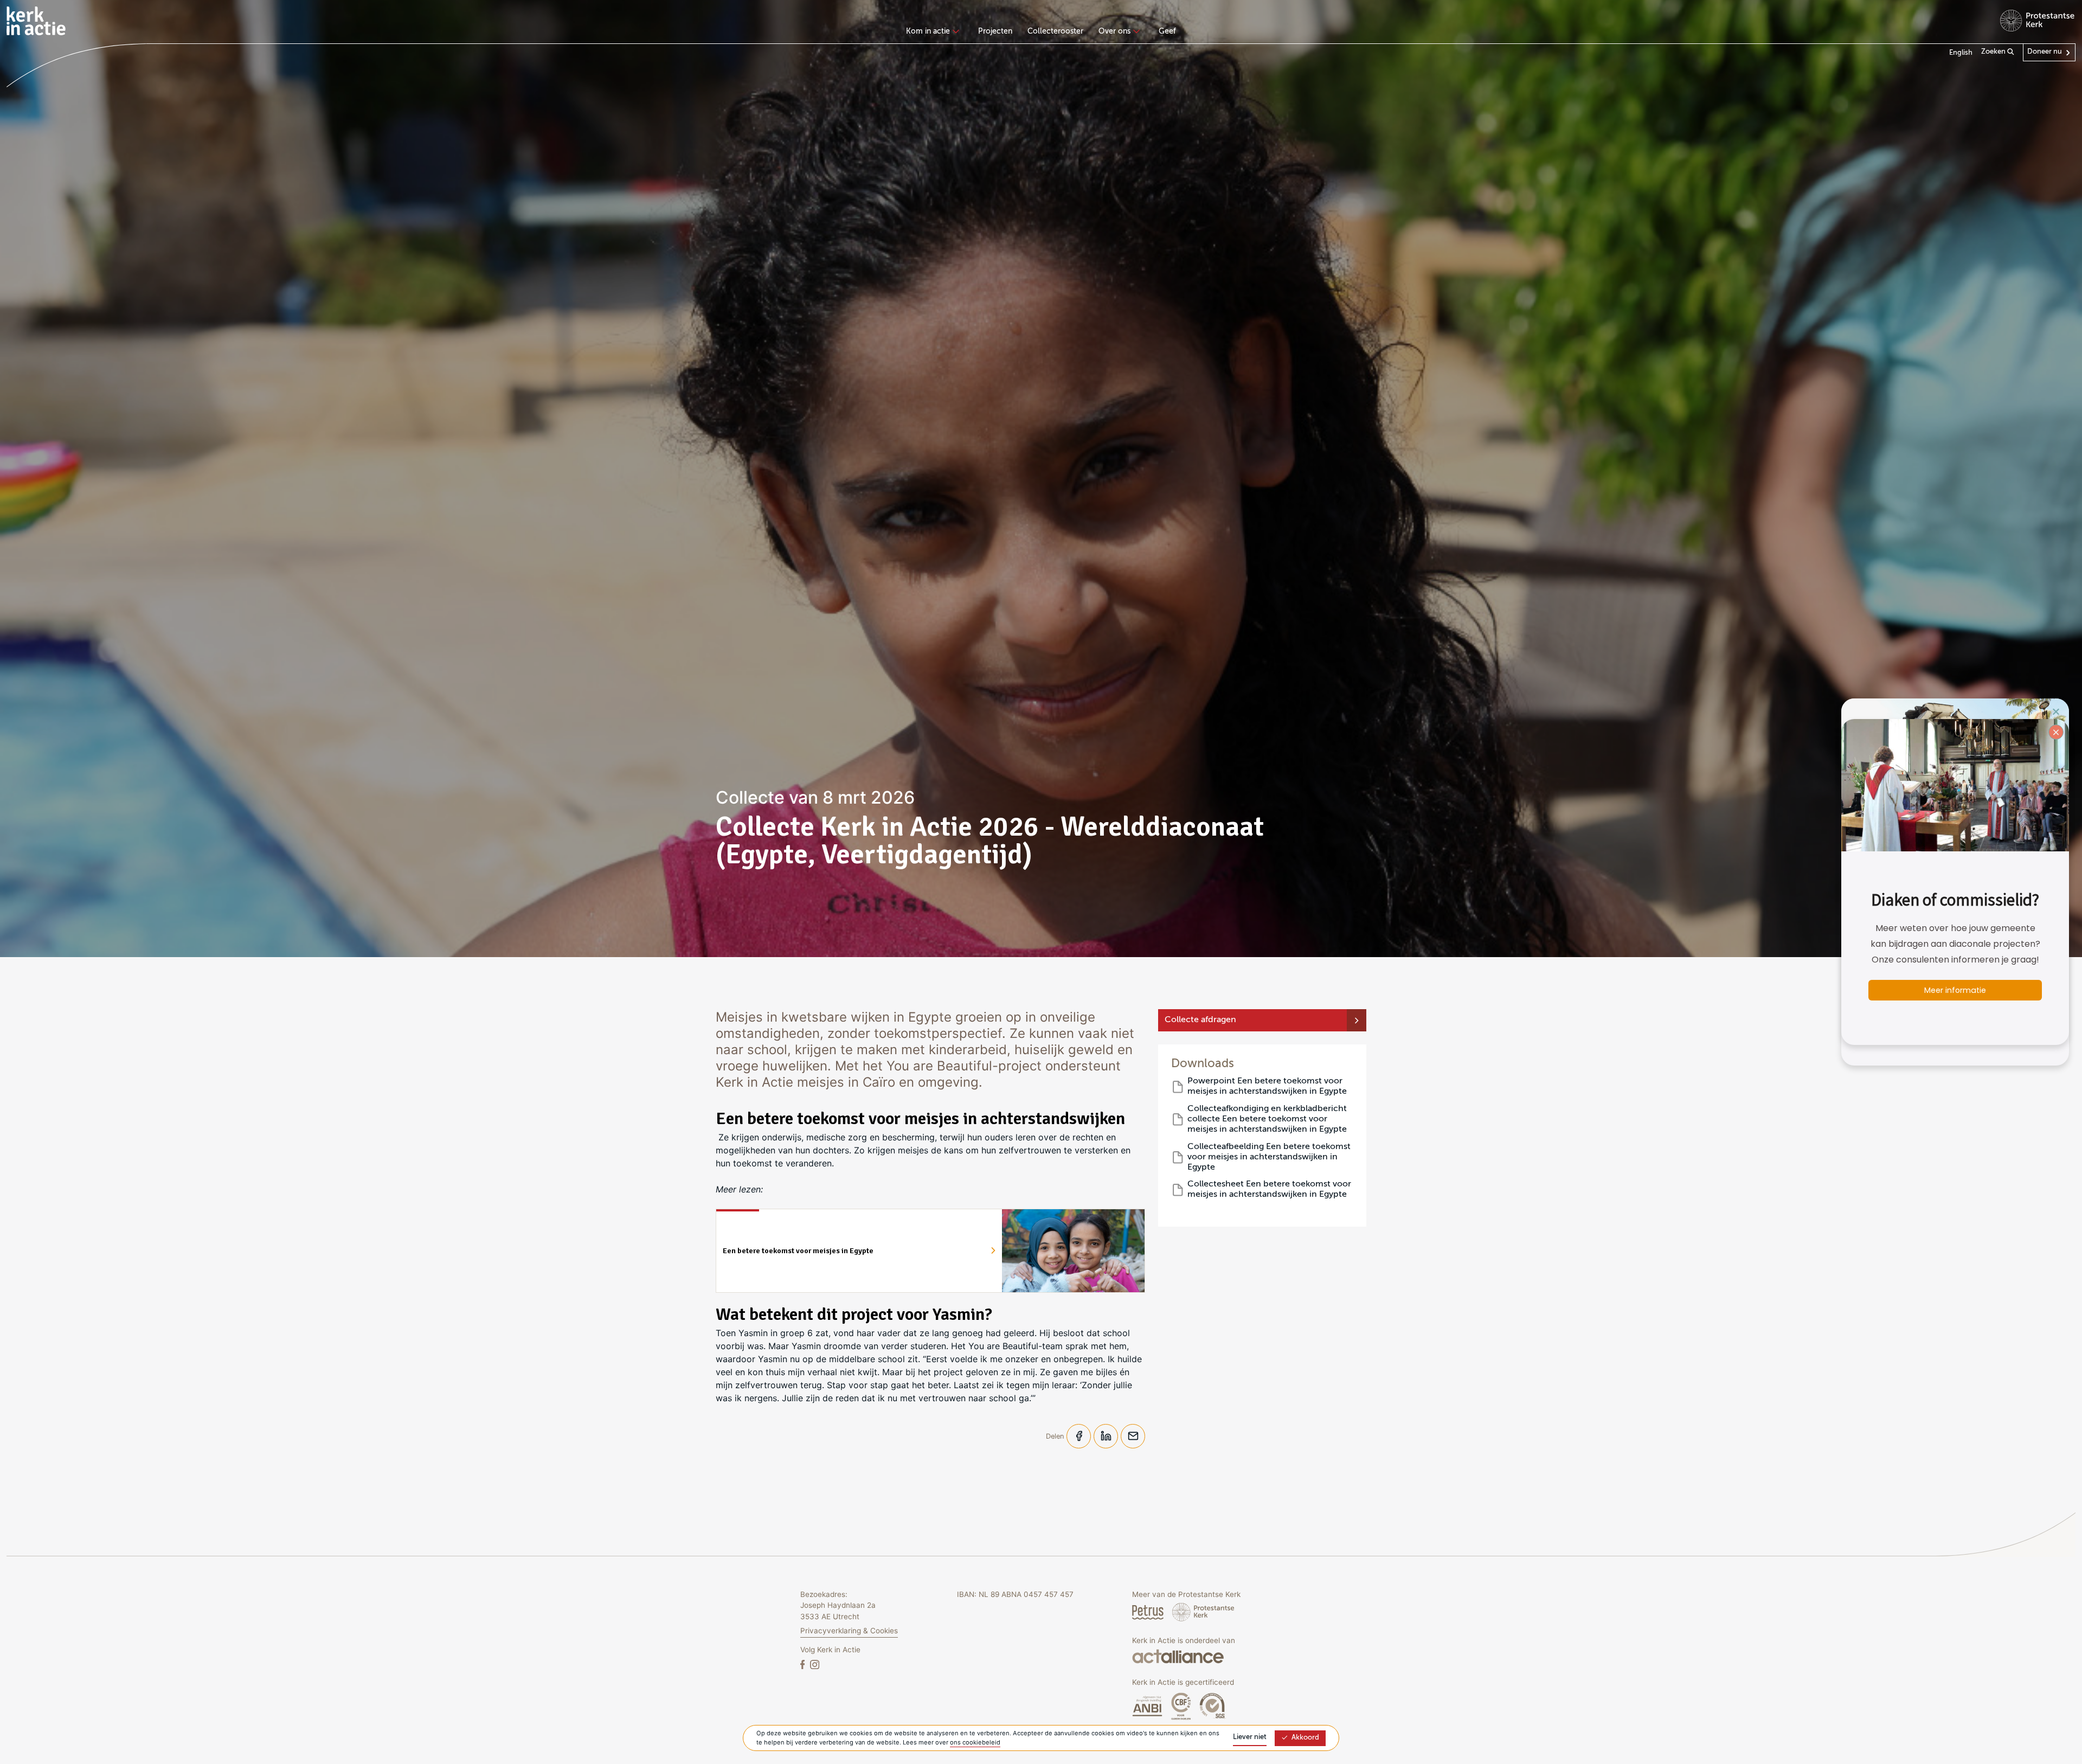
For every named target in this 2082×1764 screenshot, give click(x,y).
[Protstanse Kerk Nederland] (1203, 1612)
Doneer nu (2045, 52)
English (1961, 53)
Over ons (1114, 31)
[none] (934, 33)
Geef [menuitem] (1167, 31)
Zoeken (1994, 52)
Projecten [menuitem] (995, 31)
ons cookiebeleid (975, 1742)
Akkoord (1305, 1738)
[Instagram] (815, 1664)
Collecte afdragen (1200, 1020)
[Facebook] (804, 1664)
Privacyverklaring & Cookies (849, 1631)
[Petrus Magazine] (1149, 1612)
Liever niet (1250, 1737)
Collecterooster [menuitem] (1055, 31)
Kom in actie (928, 31)
